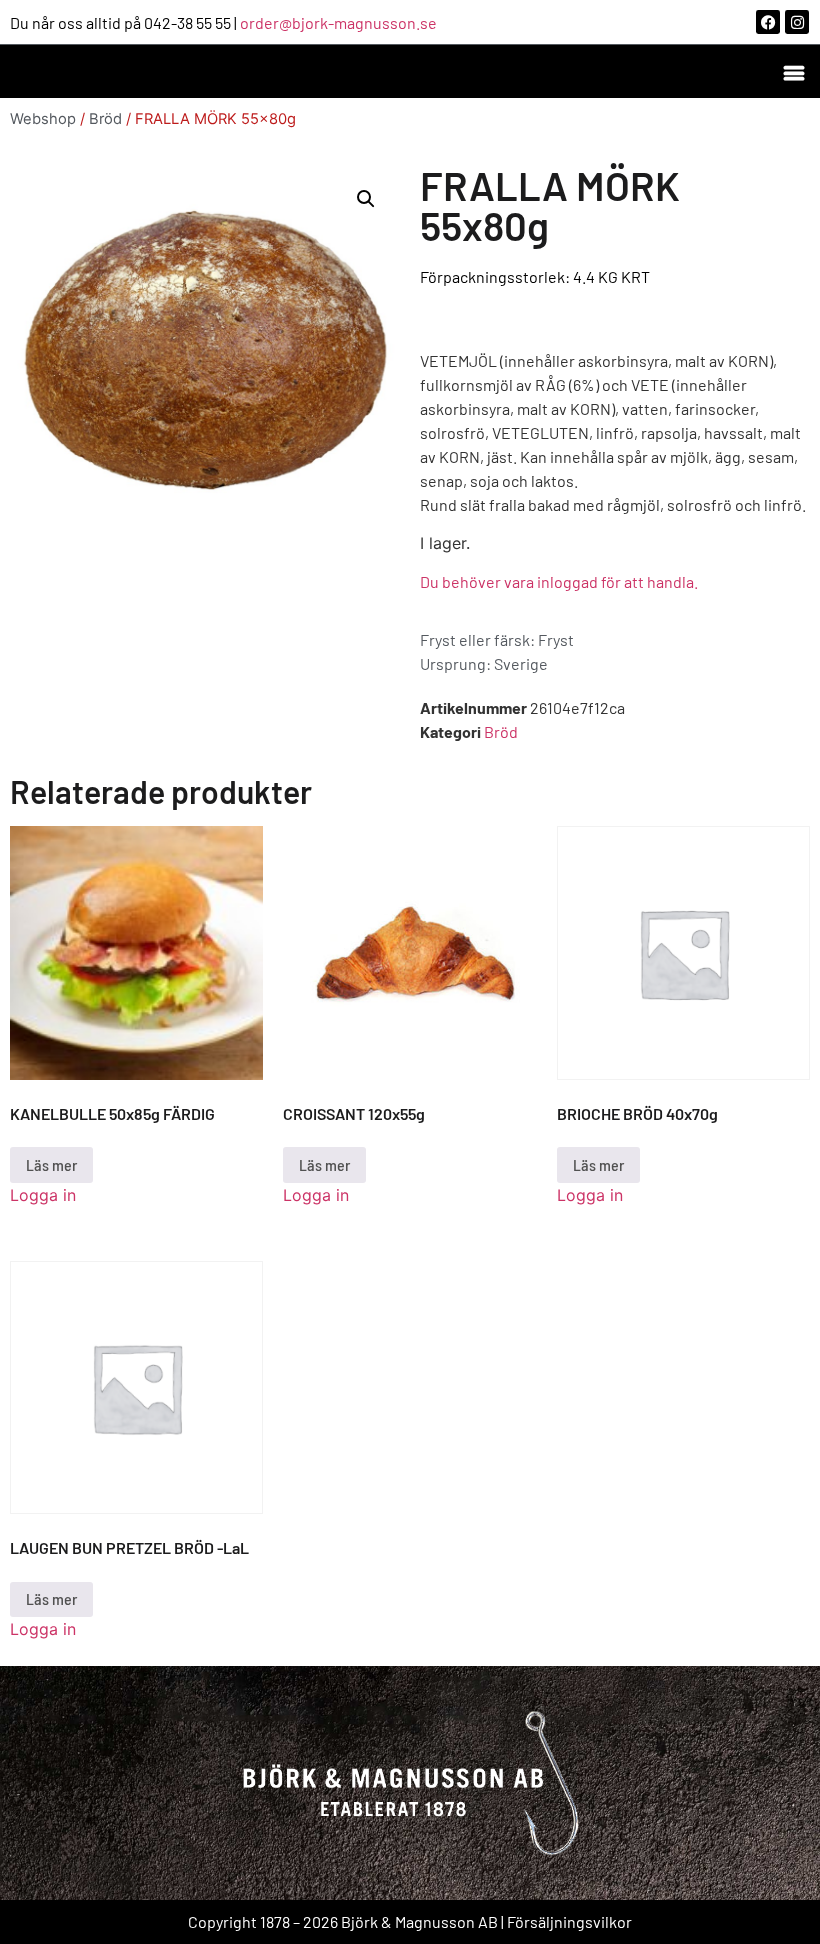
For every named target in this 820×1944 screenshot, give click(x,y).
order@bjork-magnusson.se (338, 22)
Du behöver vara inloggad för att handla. (559, 581)
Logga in (43, 1195)
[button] (793, 71)
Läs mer (51, 1164)
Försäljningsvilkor (569, 1921)
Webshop (43, 119)
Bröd (105, 119)
